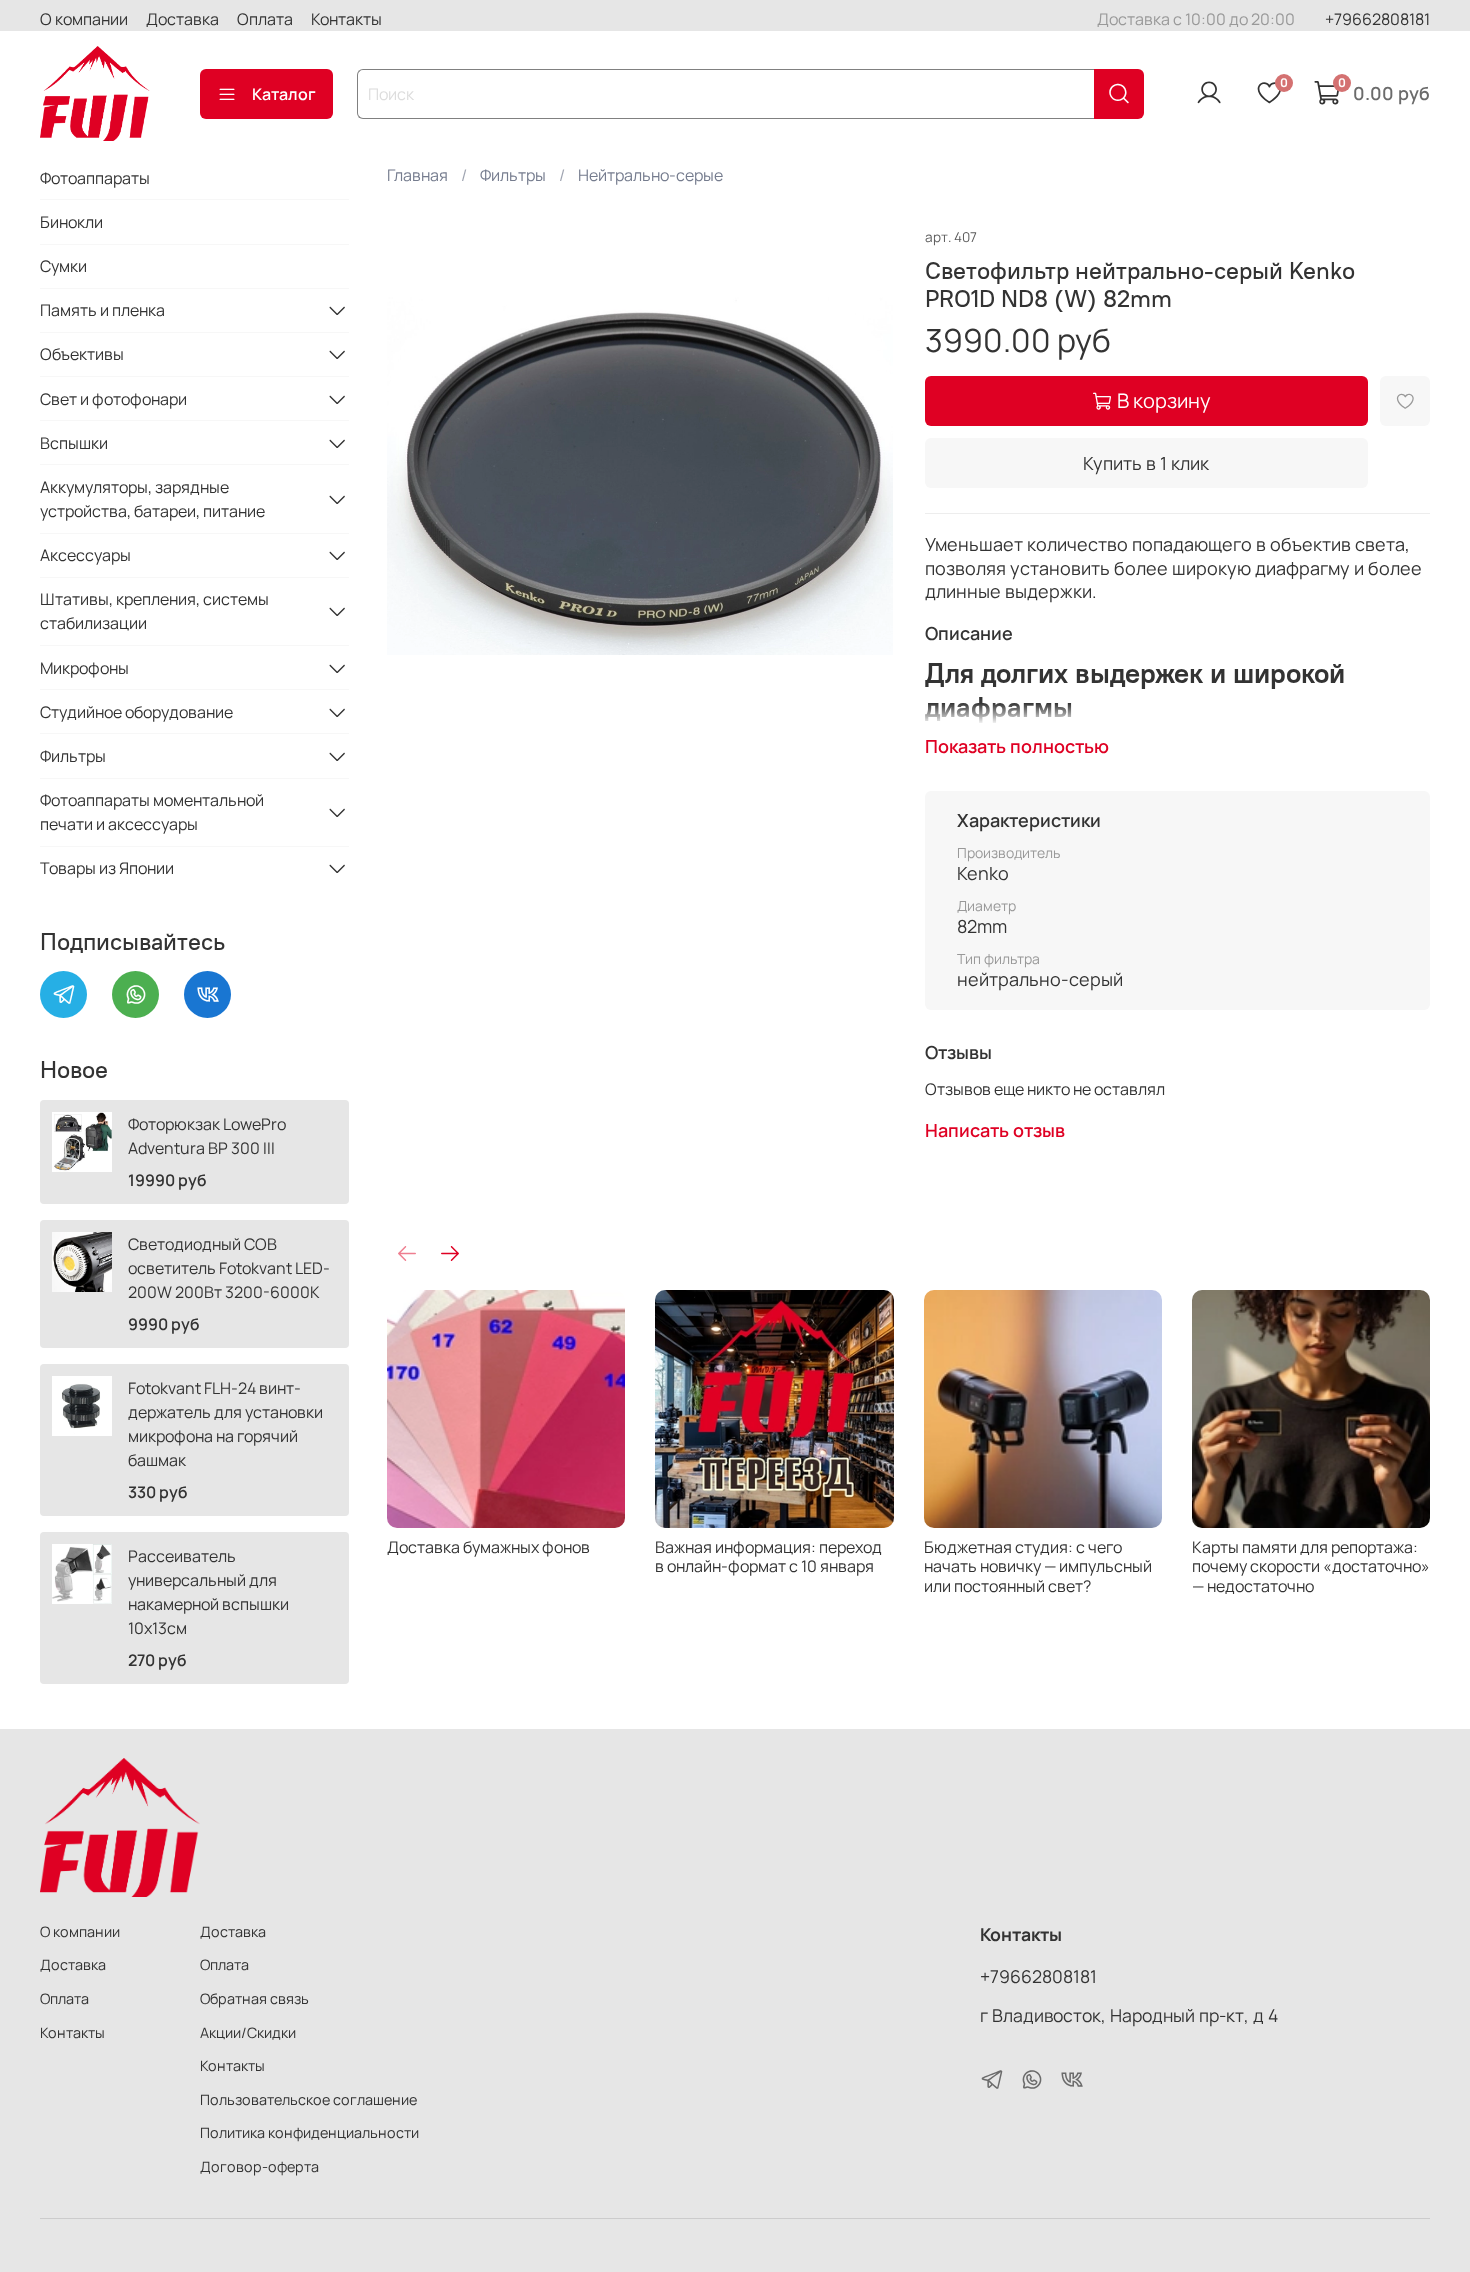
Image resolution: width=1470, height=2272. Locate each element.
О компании (84, 19)
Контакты (346, 19)
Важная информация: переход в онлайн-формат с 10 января (769, 1556)
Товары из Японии (107, 868)
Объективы (82, 354)
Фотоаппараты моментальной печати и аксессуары (152, 812)
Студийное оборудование (136, 712)
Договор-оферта (259, 2166)
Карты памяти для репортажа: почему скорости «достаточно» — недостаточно (1311, 1566)
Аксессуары (85, 555)
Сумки (63, 266)
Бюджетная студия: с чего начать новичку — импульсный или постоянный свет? (1038, 1566)
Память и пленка (102, 310)
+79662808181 (1377, 19)
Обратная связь (254, 1998)
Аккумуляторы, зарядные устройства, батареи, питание (152, 499)
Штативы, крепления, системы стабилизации (154, 611)
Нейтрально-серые (650, 175)
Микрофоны (84, 668)
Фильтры (513, 175)
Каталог (284, 94)
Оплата (265, 19)
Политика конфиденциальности (309, 2132)
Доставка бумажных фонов (488, 1547)
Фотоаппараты (95, 178)
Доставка (182, 19)
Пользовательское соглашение (308, 2099)
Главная (417, 175)
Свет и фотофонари (113, 399)
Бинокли (71, 222)
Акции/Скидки (248, 2032)
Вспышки (74, 443)
